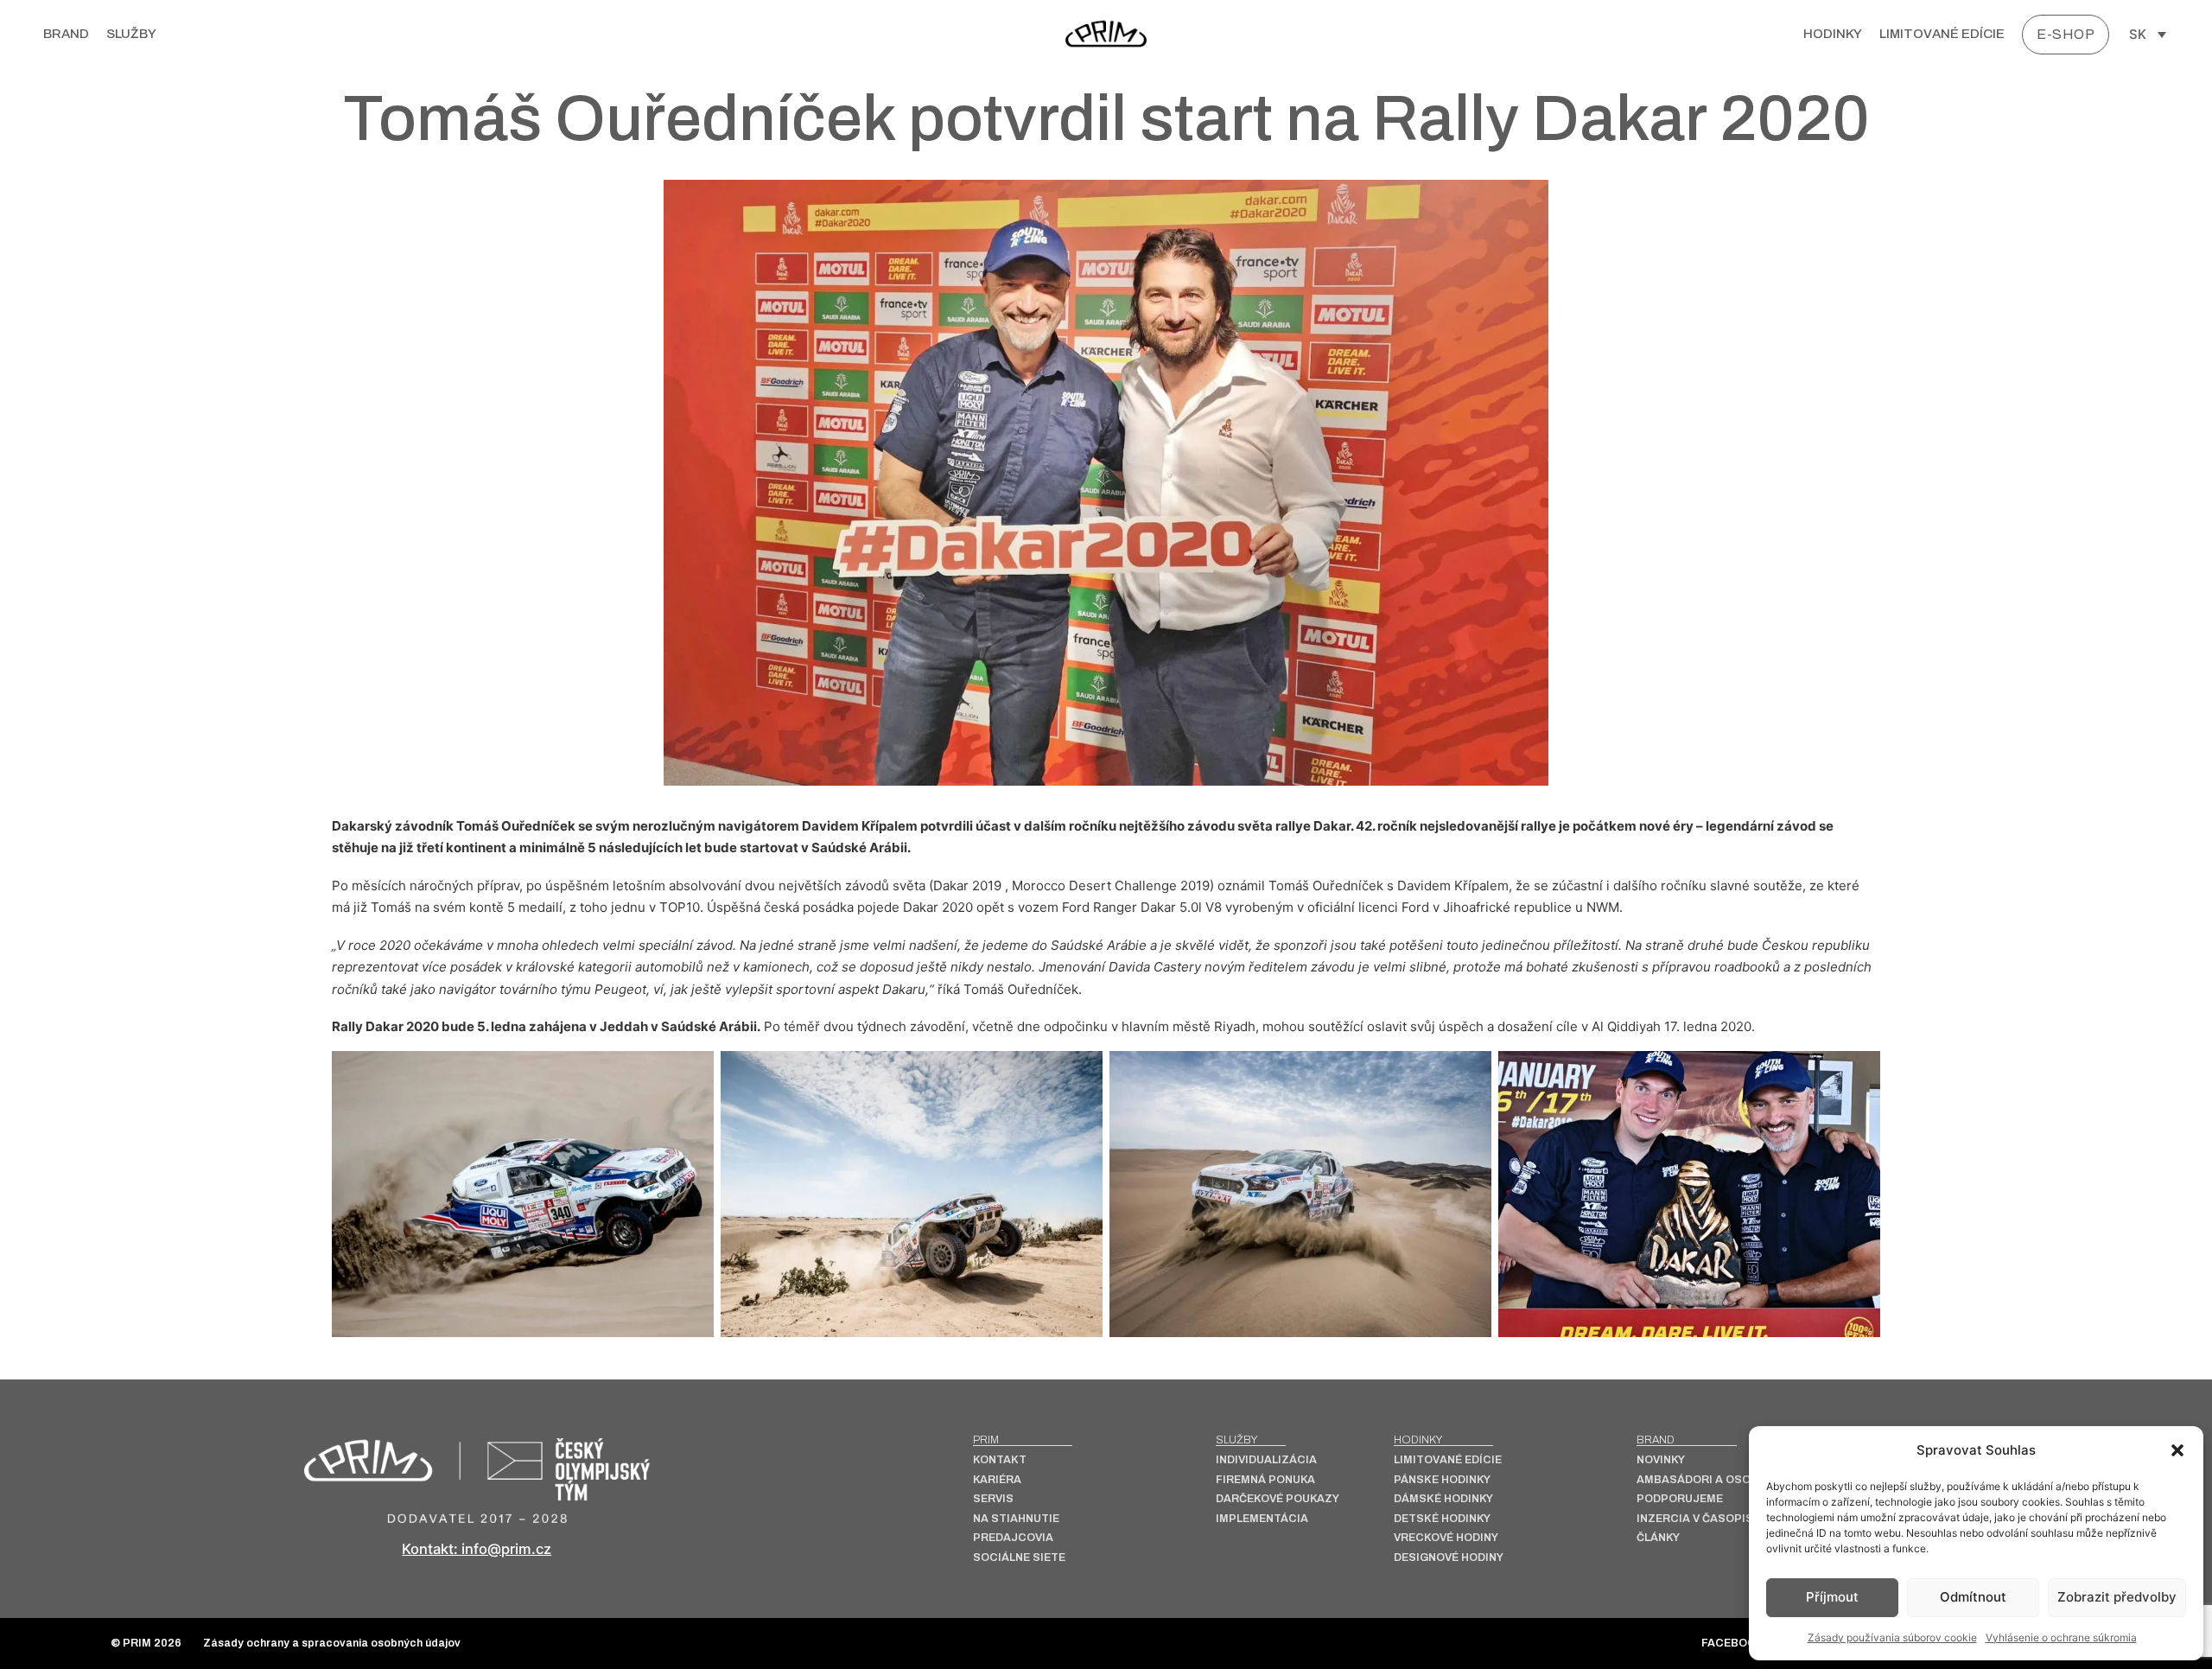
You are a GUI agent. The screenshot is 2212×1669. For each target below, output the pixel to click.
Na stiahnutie (1016, 1519)
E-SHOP (2066, 34)
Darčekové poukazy (1278, 1499)
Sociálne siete (1019, 1558)
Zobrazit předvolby (2117, 1597)
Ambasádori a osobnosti (1715, 1480)
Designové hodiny (1449, 1558)
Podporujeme (1680, 1499)
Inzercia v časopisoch (1707, 1519)
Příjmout (1832, 1597)
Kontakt (1000, 1460)
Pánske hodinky (1442, 1480)
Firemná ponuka (1265, 1480)
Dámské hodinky (1443, 1499)
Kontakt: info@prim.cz (477, 1549)
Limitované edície (1942, 34)
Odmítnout (1973, 1597)
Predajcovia (1013, 1538)
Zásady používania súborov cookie (1892, 1637)
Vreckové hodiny (1446, 1538)
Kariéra (997, 1480)
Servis (993, 1499)
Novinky (1661, 1460)
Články (1658, 1538)
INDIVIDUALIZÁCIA (1266, 1460)
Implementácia (1262, 1519)
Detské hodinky (1442, 1519)
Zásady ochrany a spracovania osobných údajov (332, 1644)
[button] (2177, 1450)
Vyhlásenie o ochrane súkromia (2061, 1637)
